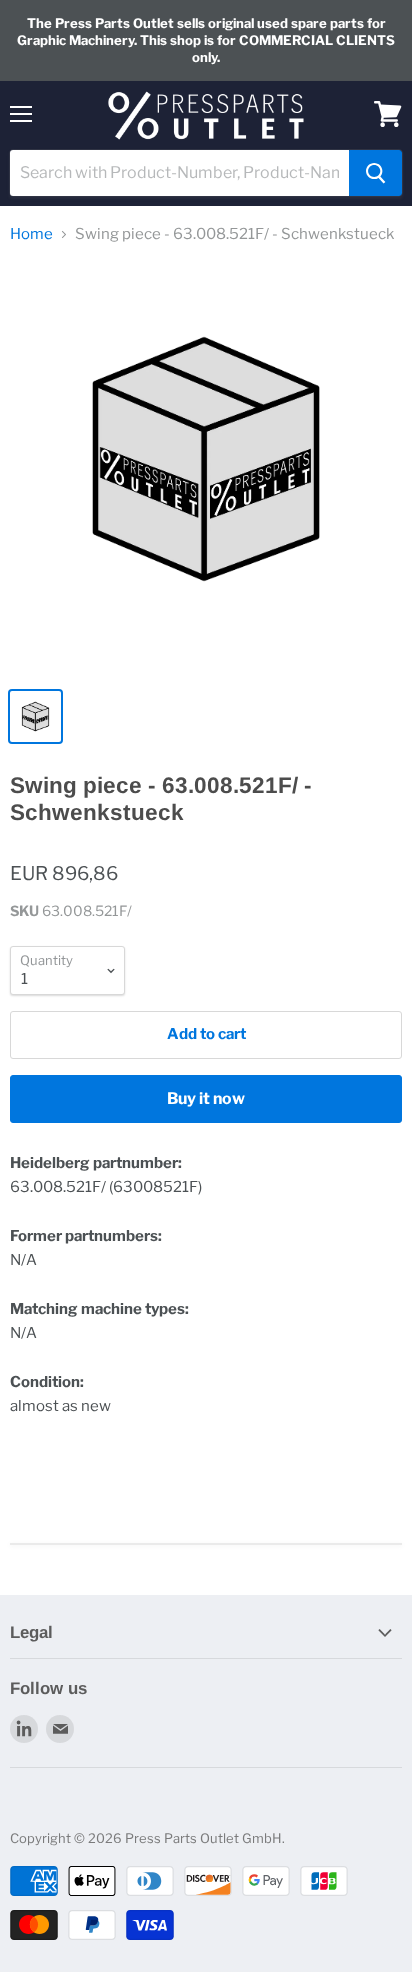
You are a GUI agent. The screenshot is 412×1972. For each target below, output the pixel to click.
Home (31, 234)
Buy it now (206, 1098)
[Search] (375, 173)
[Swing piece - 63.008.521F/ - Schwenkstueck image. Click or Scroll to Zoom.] (206, 469)
